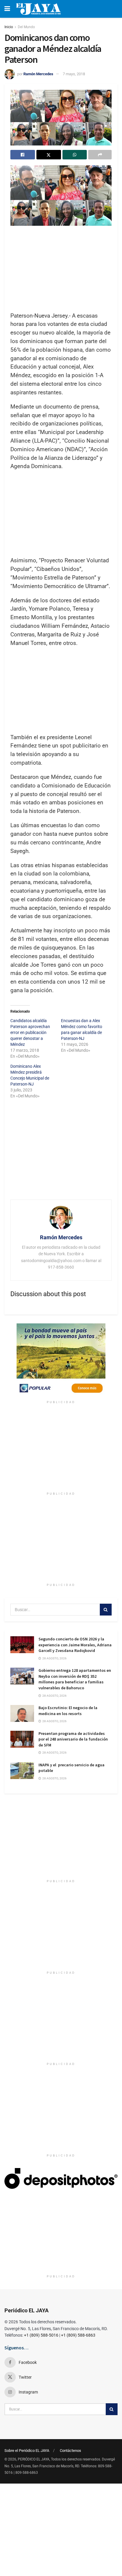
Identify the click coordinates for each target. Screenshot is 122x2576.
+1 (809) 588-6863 (78, 2335)
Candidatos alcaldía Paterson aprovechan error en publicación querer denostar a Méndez (30, 1032)
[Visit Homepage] (38, 9)
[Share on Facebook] (23, 155)
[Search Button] (106, 1610)
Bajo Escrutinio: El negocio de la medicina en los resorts (68, 1711)
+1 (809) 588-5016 (41, 2335)
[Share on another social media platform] (100, 155)
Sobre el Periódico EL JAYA (27, 2451)
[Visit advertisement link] (61, 1360)
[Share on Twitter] (49, 155)
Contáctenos (70, 2451)
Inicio (9, 27)
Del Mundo (26, 27)
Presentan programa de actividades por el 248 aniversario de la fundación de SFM (73, 1739)
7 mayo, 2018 (74, 74)
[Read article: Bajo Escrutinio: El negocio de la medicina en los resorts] (22, 1713)
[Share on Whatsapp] (75, 155)
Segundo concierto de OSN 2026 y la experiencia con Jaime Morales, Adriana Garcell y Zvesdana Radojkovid (75, 1645)
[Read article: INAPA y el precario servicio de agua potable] (22, 1771)
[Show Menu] (7, 9)
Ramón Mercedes (38, 74)
